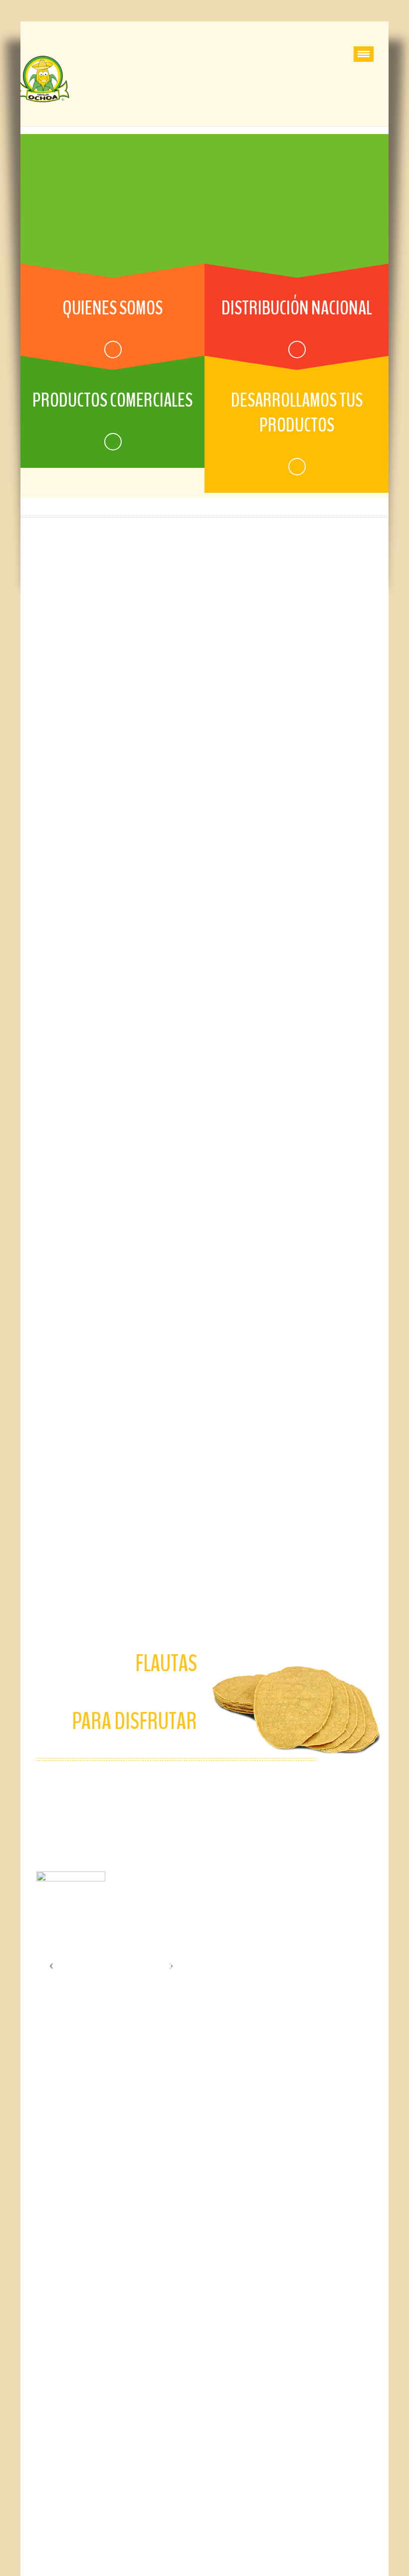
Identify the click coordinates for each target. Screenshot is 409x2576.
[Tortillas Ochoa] (48, 79)
